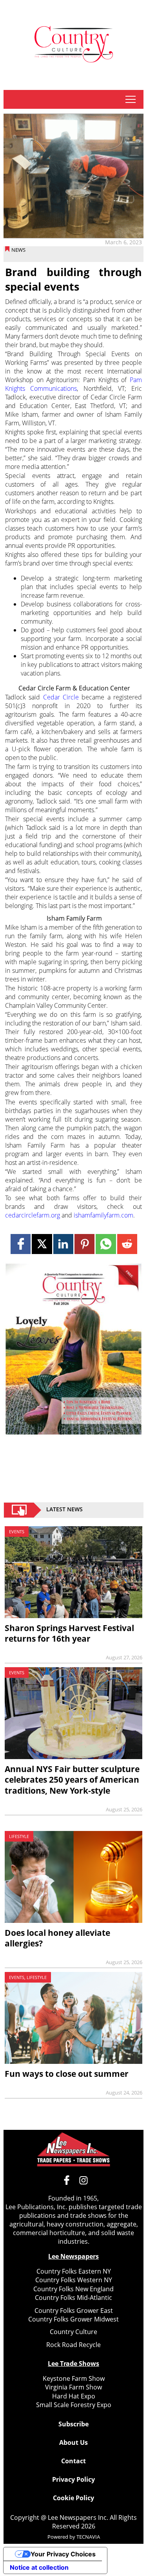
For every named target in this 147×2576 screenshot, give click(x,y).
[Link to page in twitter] (42, 1244)
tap (130, 99)
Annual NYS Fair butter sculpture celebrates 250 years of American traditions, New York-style (72, 1780)
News (18, 250)
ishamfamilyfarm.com (103, 1215)
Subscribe (73, 2424)
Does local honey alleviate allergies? (57, 1938)
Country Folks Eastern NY (74, 2271)
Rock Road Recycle (73, 2345)
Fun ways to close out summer (67, 2074)
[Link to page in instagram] (83, 2180)
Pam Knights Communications (73, 384)
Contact (73, 2461)
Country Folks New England (73, 2289)
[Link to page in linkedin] (63, 1244)
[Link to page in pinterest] (84, 1244)
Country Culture (73, 2332)
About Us (73, 2442)
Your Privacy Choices (63, 2554)
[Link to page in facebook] (21, 1244)
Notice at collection (39, 2567)
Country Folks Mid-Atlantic (73, 2298)
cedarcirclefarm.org (33, 1215)
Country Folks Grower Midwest (73, 2319)
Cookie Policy (73, 2498)
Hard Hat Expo (74, 2396)
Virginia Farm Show (73, 2387)
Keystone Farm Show (74, 2378)
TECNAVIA (88, 2537)
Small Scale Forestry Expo (74, 2405)
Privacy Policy (73, 2479)
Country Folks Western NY (74, 2280)
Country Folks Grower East (74, 2311)
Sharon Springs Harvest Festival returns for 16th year (69, 1633)
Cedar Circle (61, 697)
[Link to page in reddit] (127, 1244)
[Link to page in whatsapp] (106, 1244)
